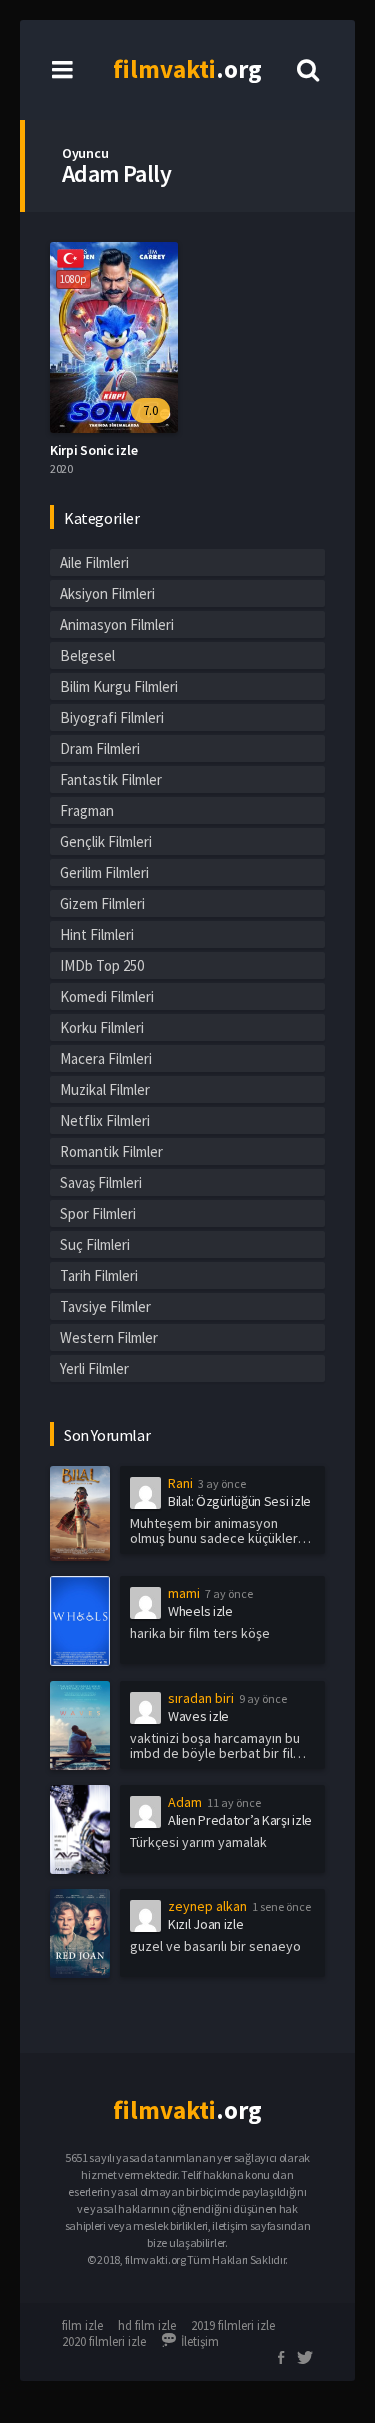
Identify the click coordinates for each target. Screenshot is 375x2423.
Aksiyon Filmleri (107, 593)
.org (187, 69)
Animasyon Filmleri (117, 624)
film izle (82, 2325)
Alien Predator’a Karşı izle (240, 1820)
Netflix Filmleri (105, 1120)
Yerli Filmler (94, 1368)
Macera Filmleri (106, 1058)
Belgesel (87, 655)
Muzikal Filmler (105, 1089)
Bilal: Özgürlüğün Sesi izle (239, 1501)
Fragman (87, 810)
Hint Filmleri (97, 934)
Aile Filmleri (94, 562)
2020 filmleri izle (104, 2341)
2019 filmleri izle (233, 2325)
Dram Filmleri (100, 748)
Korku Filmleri (102, 1027)
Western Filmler (109, 1337)
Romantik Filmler (111, 1151)
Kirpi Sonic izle (93, 450)
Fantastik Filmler (111, 779)
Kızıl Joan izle (206, 1924)
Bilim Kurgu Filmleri (119, 686)
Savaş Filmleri (101, 1182)
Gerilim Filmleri (104, 872)
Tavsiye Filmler (105, 1306)
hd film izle (147, 2325)
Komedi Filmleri (107, 996)
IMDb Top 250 (102, 965)
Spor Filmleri (98, 1213)
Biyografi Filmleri (112, 717)
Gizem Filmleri (102, 903)
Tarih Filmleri (99, 1275)
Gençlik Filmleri (106, 841)
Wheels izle (200, 1611)
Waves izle (198, 1716)
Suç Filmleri (95, 1244)
